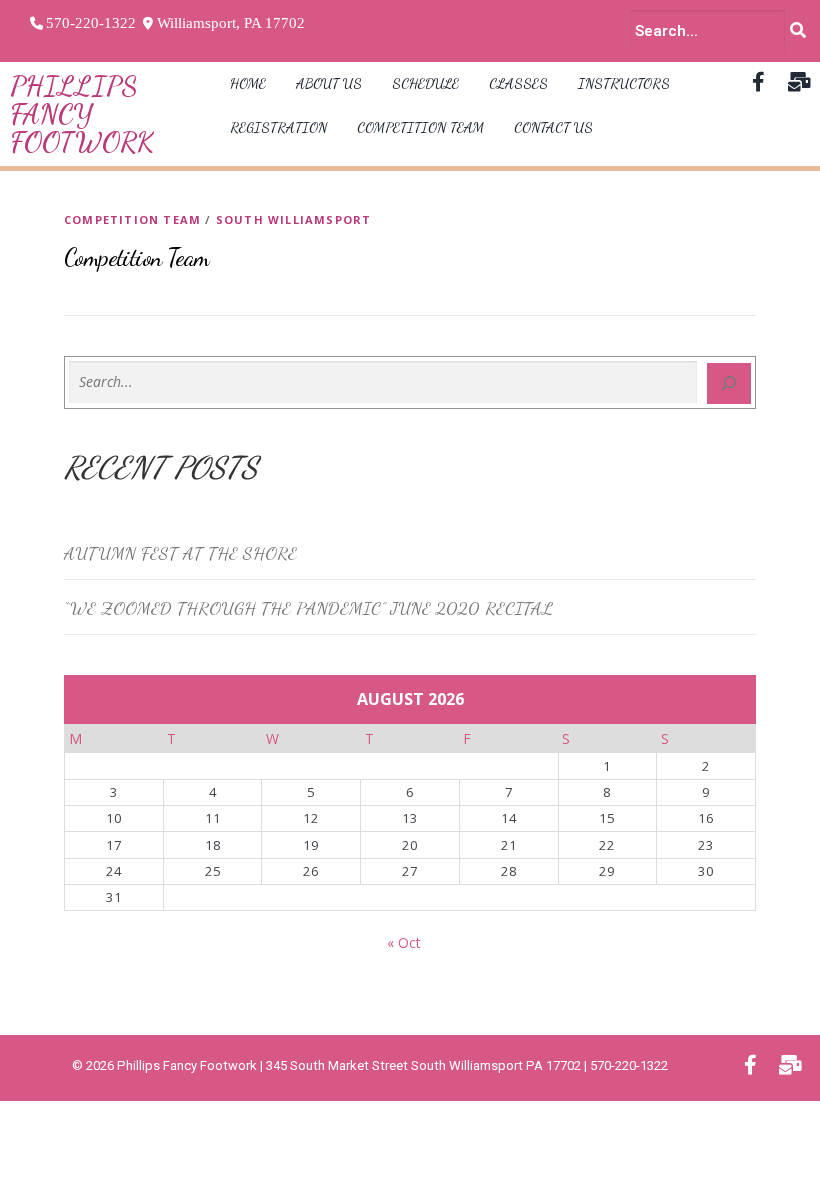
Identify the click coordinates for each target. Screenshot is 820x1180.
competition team (132, 219)
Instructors (624, 83)
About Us (329, 83)
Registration (278, 127)
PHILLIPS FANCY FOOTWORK (82, 114)
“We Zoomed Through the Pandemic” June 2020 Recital (308, 608)
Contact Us (553, 127)
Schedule (425, 83)
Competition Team (420, 127)
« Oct (404, 942)
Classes (518, 83)
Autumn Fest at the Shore (180, 553)
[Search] (729, 383)
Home (248, 83)
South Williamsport (294, 219)
